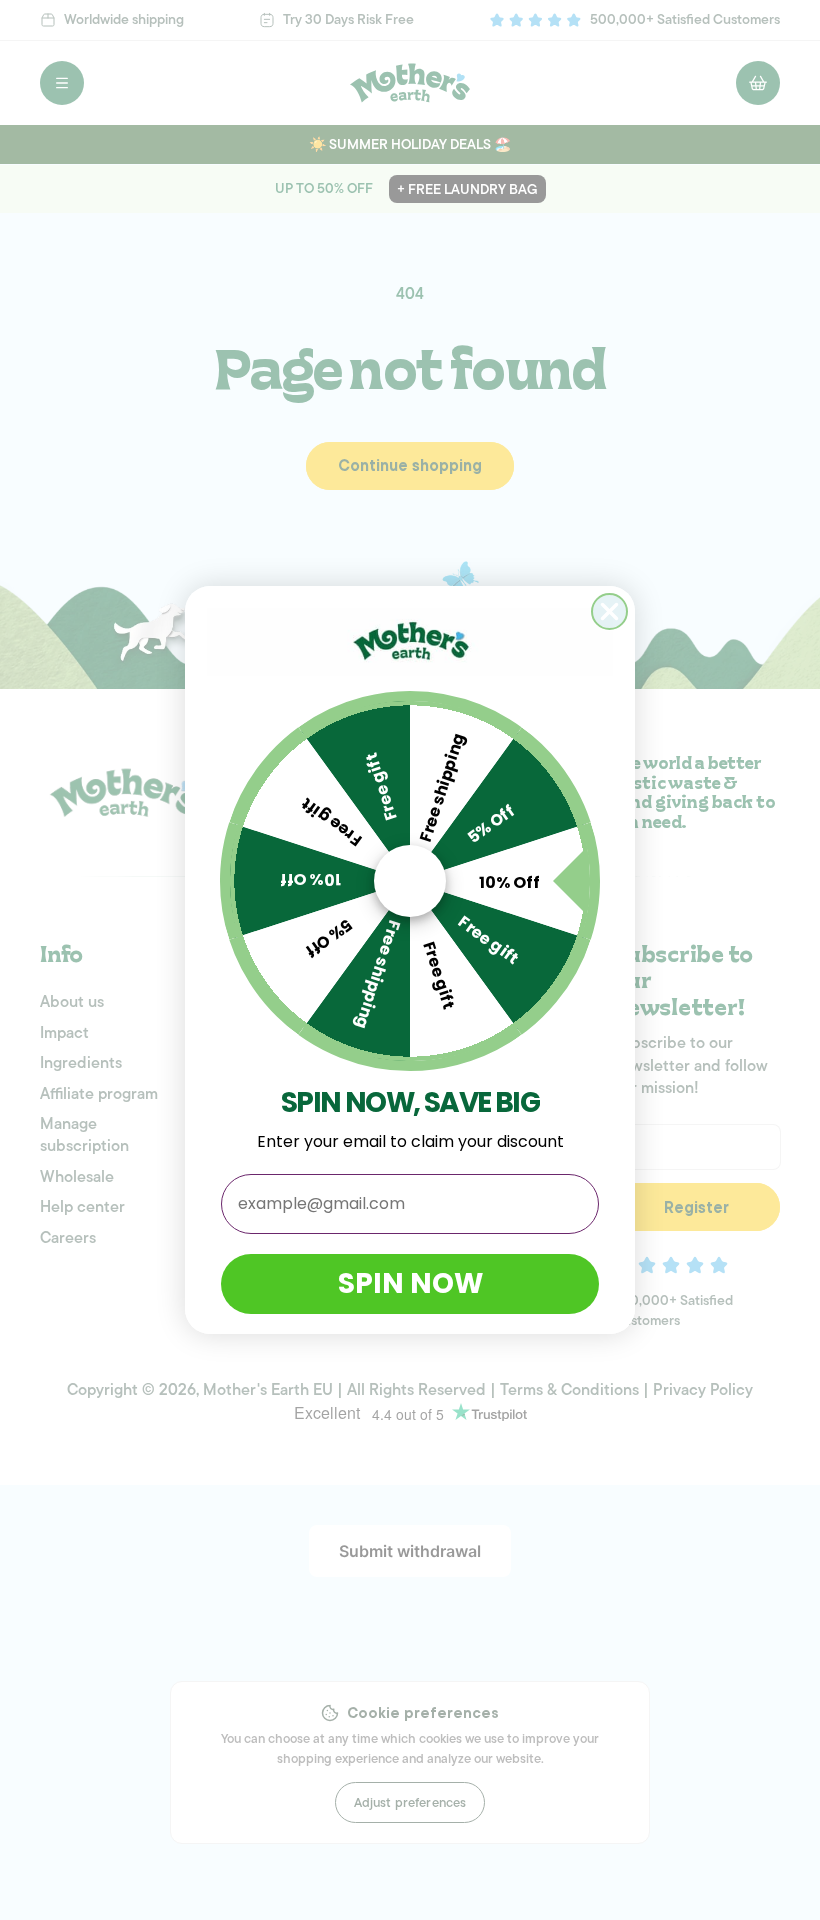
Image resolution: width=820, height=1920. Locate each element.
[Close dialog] (609, 611)
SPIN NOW (410, 1283)
